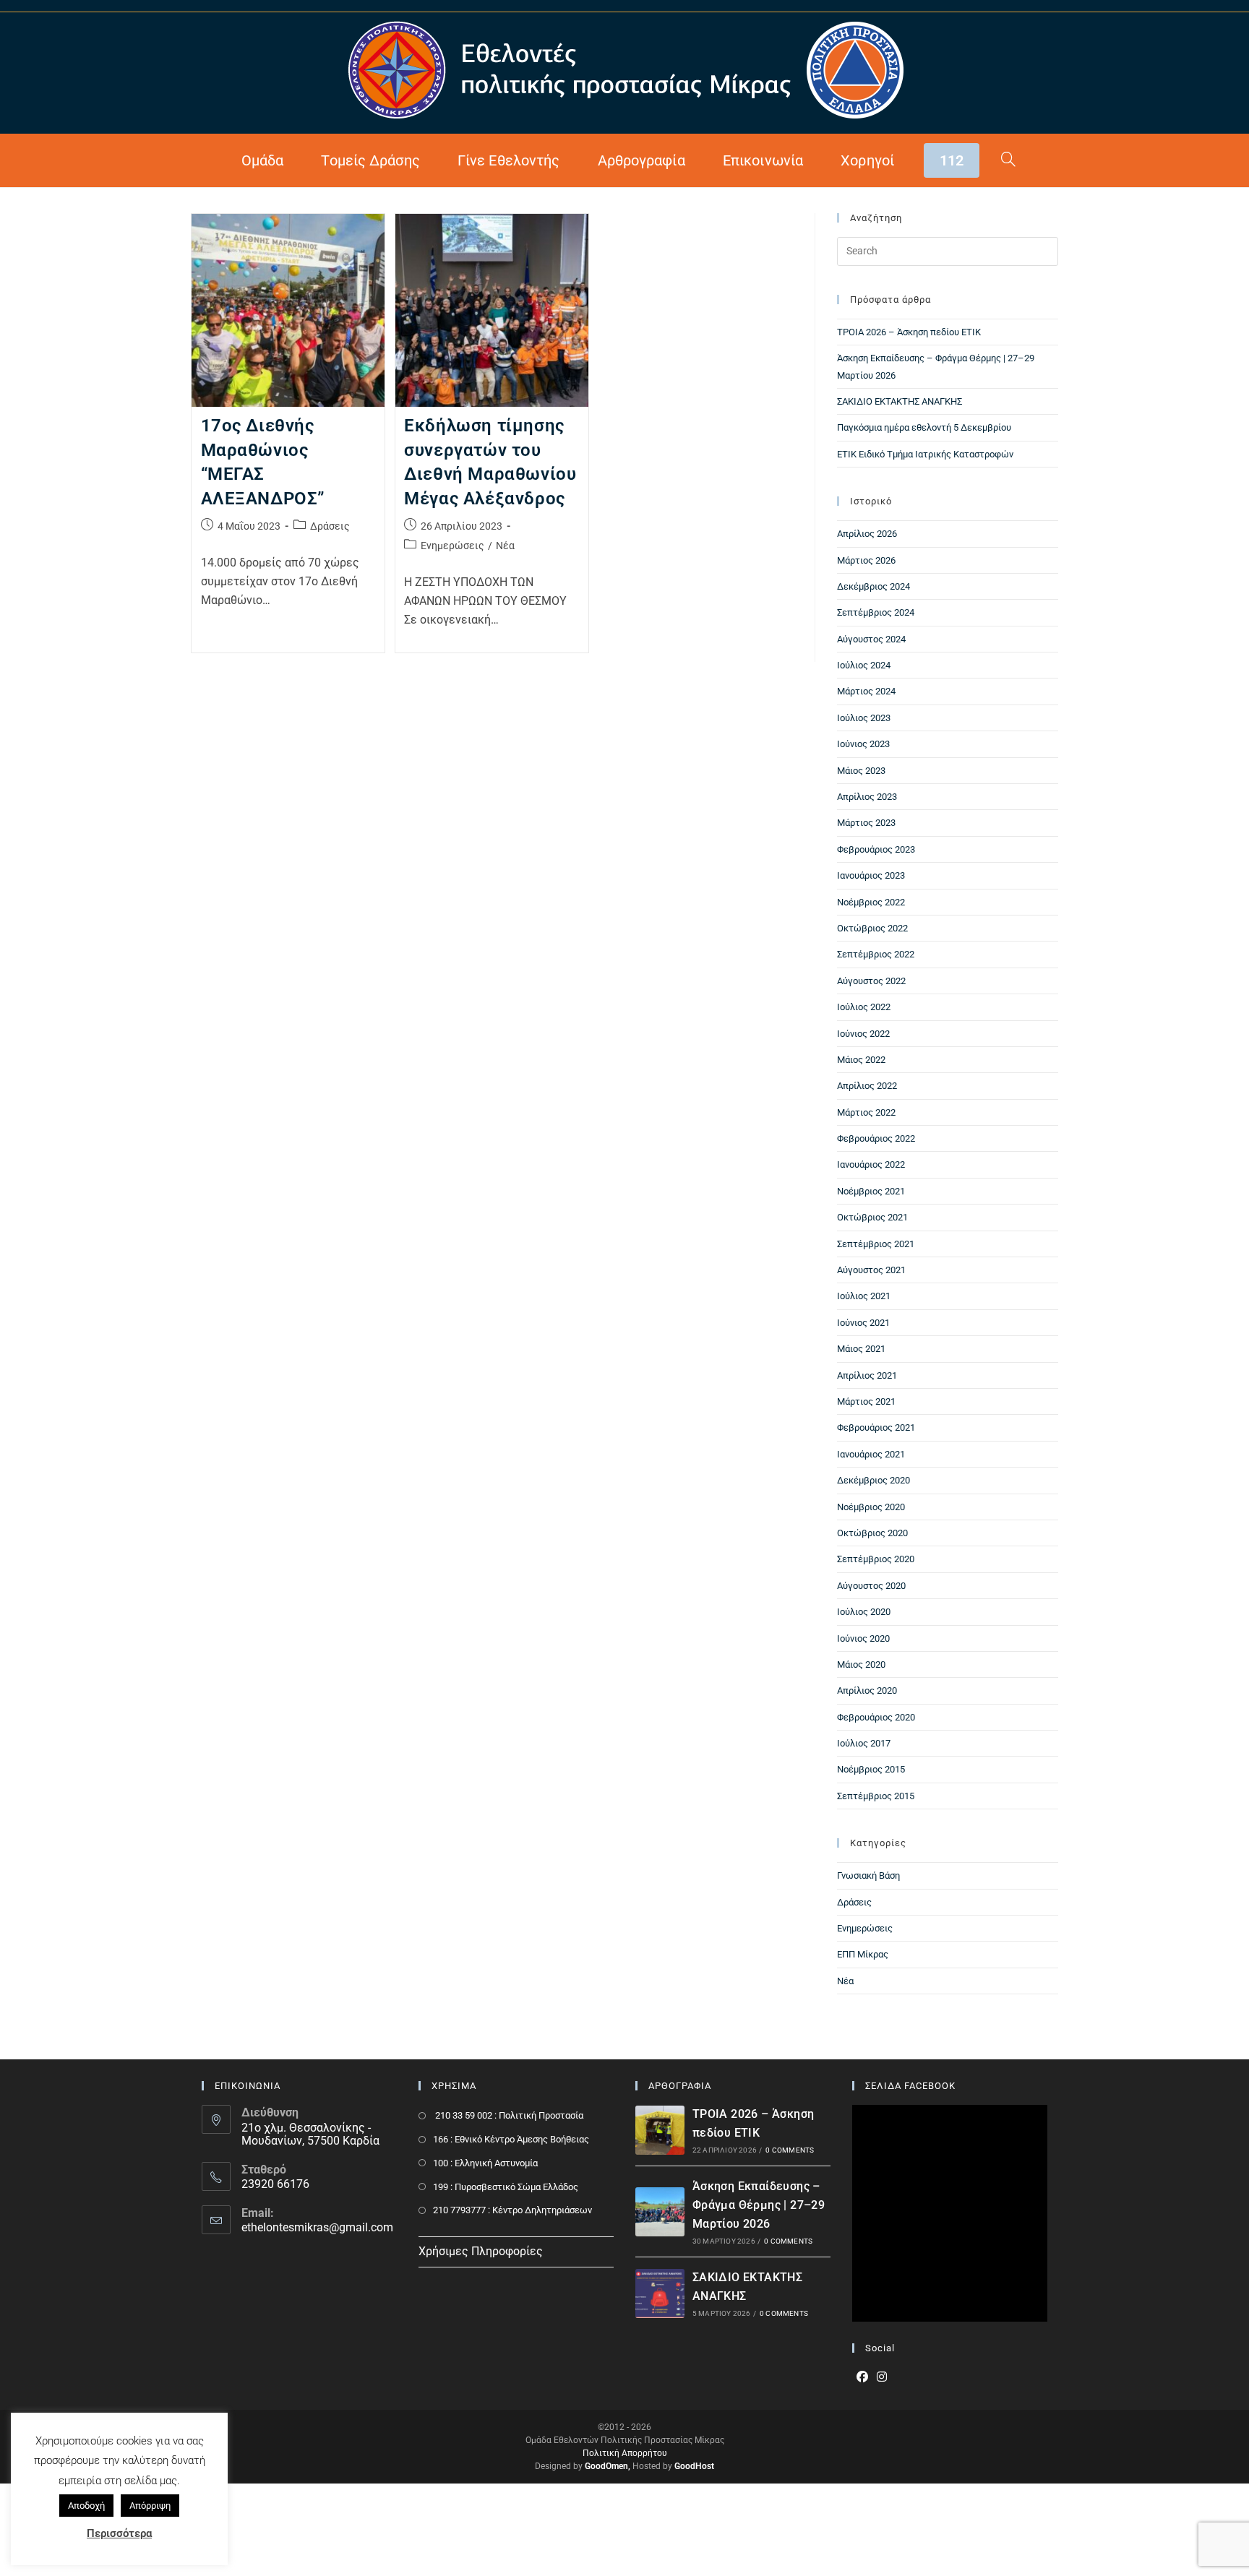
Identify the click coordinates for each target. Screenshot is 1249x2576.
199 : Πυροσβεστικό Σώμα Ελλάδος (506, 2187)
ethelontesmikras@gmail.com (317, 2227)
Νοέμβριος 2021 (871, 1191)
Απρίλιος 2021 (867, 1375)
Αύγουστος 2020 (871, 1586)
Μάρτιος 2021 (866, 1401)
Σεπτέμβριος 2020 (876, 1559)
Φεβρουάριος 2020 (876, 1717)
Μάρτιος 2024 (866, 691)
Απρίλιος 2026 (867, 534)
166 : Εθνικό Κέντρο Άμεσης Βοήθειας (511, 2139)
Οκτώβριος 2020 (872, 1533)
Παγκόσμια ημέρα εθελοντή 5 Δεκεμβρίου (924, 427)
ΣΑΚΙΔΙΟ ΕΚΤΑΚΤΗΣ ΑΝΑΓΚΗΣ (900, 401)
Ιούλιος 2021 (864, 1296)
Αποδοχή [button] (86, 2506)
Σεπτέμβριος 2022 (876, 954)
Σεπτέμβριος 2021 (876, 1244)
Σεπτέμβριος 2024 (876, 612)
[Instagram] (882, 2378)
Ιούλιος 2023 (864, 718)
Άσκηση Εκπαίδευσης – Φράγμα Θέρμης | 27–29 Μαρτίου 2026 (759, 2205)
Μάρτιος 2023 (866, 823)
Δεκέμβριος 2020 (874, 1480)
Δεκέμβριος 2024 (874, 586)
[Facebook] (862, 2378)
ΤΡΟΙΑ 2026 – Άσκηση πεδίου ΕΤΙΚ (909, 332)
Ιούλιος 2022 (864, 1007)
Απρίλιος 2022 (867, 1086)
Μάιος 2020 (861, 1664)
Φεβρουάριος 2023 (876, 849)
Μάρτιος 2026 (866, 560)
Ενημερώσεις (452, 546)
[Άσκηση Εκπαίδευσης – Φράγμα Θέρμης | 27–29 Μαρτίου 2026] (660, 2212)
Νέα (505, 546)
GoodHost (694, 2466)
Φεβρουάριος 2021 (876, 1427)
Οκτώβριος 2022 (872, 928)
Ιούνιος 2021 (863, 1323)
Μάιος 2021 (861, 1349)
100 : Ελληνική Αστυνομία (485, 2163)
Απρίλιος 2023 (867, 797)
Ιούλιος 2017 (864, 1743)
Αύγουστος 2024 (871, 639)
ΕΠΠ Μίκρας (863, 1954)
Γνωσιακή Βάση (868, 1875)
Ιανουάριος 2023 (871, 875)
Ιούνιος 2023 (863, 744)
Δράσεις (330, 526)
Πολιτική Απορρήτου (625, 2453)
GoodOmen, (608, 2466)
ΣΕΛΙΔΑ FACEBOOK (910, 2086)
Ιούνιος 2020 (863, 1638)
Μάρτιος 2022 (866, 1112)
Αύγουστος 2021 (871, 1270)
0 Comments (790, 2150)
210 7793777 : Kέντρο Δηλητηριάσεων (512, 2210)
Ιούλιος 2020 (864, 1612)
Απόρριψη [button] (150, 2506)
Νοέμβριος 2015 (871, 1769)
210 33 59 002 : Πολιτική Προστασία (508, 2115)
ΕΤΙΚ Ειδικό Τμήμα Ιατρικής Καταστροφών (925, 454)
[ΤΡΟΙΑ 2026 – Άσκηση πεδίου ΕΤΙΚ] (660, 2130)
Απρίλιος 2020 (867, 1690)
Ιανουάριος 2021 (871, 1454)
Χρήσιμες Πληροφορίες (481, 2251)
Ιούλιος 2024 (864, 665)
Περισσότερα (119, 2533)
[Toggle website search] (1008, 160)
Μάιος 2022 (861, 1060)
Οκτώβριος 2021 (872, 1217)
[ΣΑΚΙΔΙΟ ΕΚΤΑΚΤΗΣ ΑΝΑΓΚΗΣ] (660, 2293)
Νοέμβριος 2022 (871, 902)
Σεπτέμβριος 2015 (876, 1796)
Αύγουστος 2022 (871, 981)
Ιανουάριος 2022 (871, 1164)
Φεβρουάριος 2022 (876, 1138)
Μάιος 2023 (861, 771)
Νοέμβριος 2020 (871, 1507)
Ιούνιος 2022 (863, 1034)
